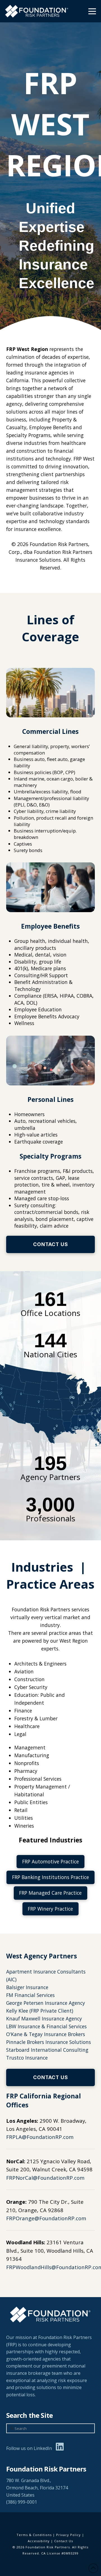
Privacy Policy (68, 2535)
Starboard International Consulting (47, 2050)
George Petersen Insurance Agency (46, 2003)
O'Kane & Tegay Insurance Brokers (46, 2034)
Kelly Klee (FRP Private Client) (40, 2011)
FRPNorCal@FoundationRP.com (45, 2178)
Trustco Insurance (27, 2058)
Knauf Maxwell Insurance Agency (44, 2018)
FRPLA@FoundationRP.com (40, 2137)
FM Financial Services (30, 1995)
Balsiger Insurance (27, 1987)
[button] (92, 11)
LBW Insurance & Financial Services (46, 2026)
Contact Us (64, 2541)
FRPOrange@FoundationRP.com (46, 2218)
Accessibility (39, 2541)
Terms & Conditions (34, 2535)
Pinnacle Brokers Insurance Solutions (49, 2042)
